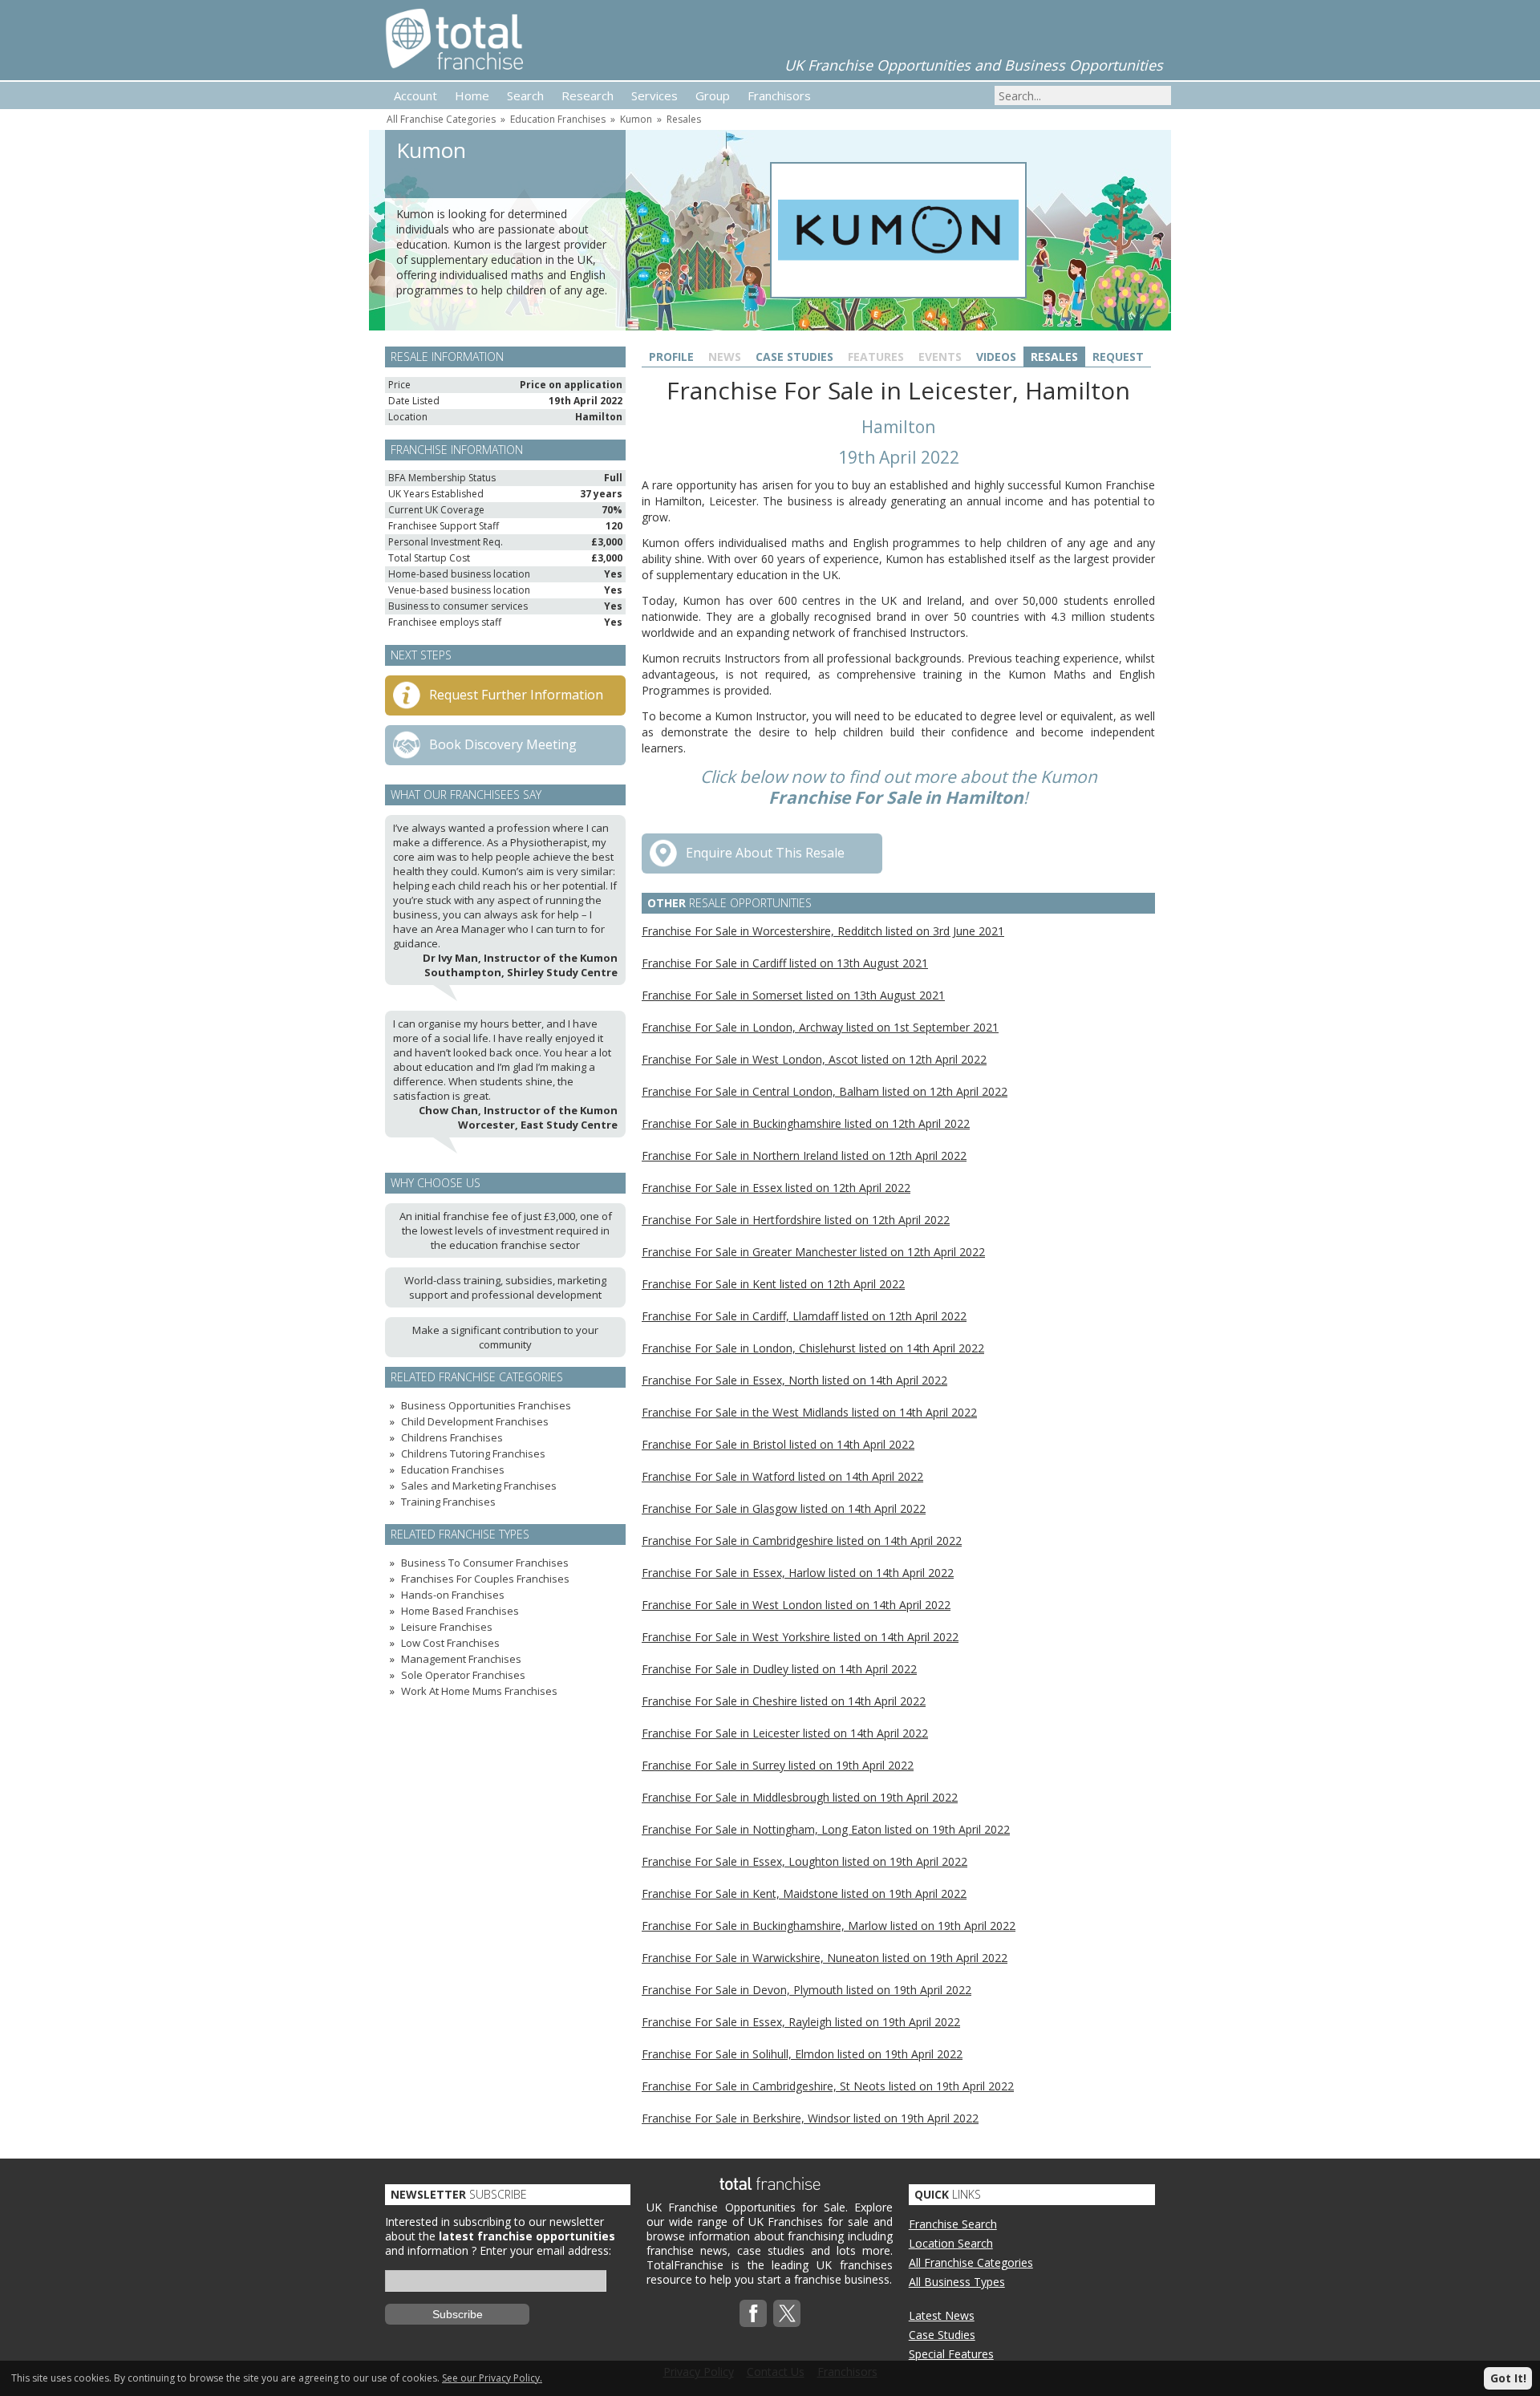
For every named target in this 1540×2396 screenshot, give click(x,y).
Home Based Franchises (460, 1611)
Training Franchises (448, 1502)
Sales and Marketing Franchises (479, 1486)
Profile (671, 357)
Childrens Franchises (452, 1437)
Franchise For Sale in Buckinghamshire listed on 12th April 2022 (806, 1123)
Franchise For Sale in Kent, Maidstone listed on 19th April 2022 (804, 1893)
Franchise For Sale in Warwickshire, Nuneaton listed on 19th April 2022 (825, 1958)
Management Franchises (461, 1659)
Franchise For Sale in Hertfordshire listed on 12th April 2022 (796, 1220)
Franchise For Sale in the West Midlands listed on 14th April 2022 (809, 1412)
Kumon (636, 119)
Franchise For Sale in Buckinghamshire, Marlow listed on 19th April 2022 (829, 1926)
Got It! (1508, 2378)
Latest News (942, 2315)
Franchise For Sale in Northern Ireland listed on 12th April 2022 (804, 1155)
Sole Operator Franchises (463, 1675)
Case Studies (794, 357)
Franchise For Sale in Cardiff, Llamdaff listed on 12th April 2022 (804, 1316)
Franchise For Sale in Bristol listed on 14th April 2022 (778, 1444)
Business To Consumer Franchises (485, 1563)
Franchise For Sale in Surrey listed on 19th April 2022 (778, 1765)
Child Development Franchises (475, 1421)
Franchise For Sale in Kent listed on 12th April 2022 (773, 1284)
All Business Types (957, 2282)
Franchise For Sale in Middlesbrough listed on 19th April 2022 (800, 1797)
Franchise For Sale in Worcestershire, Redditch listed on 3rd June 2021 (823, 931)
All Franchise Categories (441, 119)
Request (1118, 357)
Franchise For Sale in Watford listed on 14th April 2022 (782, 1476)
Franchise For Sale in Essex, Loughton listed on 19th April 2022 (804, 1861)
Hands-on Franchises (453, 1595)
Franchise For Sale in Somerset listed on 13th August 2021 (793, 995)
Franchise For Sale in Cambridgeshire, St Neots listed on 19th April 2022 (828, 2086)
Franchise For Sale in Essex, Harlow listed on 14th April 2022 (798, 1573)
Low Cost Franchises (450, 1643)
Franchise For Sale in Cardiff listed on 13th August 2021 (785, 963)
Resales (684, 119)
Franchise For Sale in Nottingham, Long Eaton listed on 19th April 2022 (826, 1829)
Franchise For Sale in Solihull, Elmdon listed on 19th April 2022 (802, 2054)
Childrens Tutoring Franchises (473, 1453)
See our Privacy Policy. (492, 2378)
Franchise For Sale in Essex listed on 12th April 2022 (776, 1188)
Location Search (951, 2243)
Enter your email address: (545, 2250)
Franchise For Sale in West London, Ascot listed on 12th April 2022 (814, 1059)
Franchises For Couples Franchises (485, 1579)
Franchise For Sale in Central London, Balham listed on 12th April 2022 (825, 1091)
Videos (996, 357)
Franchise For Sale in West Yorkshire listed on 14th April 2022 (800, 1637)
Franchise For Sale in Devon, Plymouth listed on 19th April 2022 (806, 1990)
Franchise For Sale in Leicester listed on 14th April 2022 (785, 1733)
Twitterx (787, 2313)
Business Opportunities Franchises (486, 1405)
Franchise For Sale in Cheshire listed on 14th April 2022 (784, 1701)
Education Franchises (558, 119)
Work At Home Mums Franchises (479, 1691)
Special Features (951, 2354)
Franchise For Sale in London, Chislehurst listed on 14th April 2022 (813, 1348)
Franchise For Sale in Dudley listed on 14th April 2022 (779, 1669)
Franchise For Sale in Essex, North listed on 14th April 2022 (794, 1380)
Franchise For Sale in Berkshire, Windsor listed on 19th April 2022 (810, 2118)
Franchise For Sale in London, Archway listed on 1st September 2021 (820, 1027)
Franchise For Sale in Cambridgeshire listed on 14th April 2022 (802, 1541)
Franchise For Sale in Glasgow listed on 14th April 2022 (784, 1508)
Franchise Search (953, 2224)
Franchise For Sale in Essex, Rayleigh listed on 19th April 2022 (801, 2022)
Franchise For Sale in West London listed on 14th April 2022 (796, 1605)
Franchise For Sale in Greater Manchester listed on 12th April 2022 (813, 1252)
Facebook (753, 2313)
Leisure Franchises (447, 1627)
